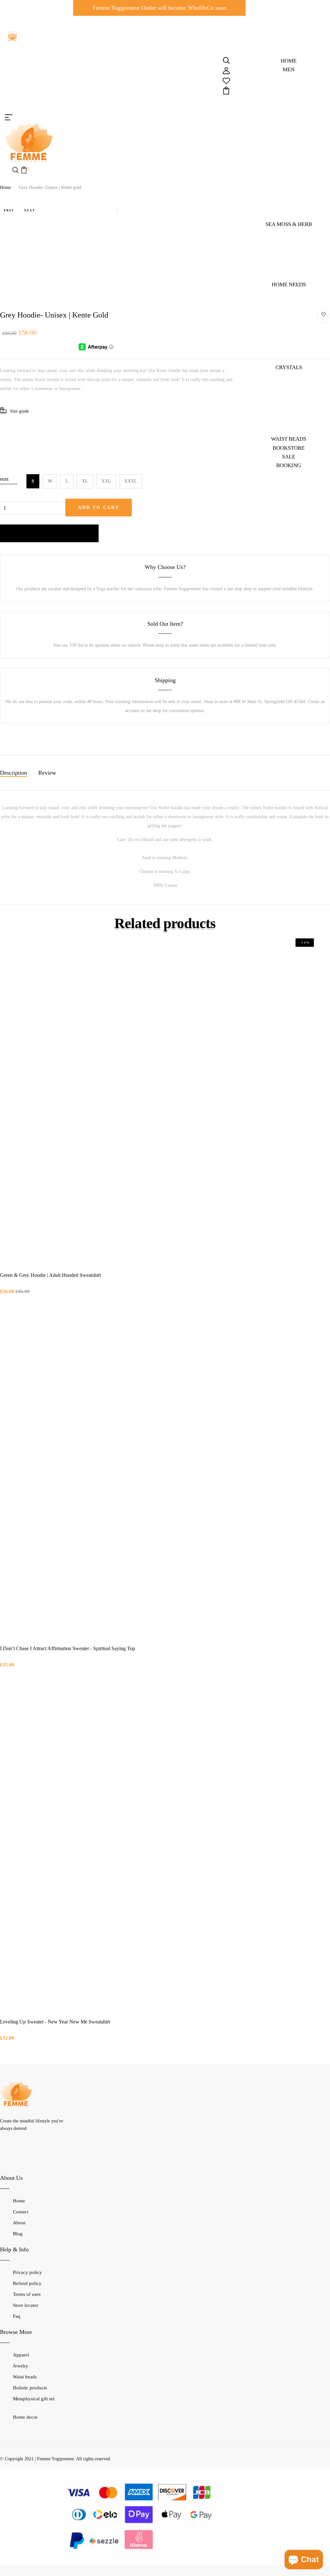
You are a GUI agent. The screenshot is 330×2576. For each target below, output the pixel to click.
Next (29, 211)
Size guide (19, 411)
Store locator (26, 2305)
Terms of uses (27, 2294)
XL (85, 481)
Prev (9, 211)
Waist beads (25, 2377)
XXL (106, 481)
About (19, 2223)
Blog (18, 2234)
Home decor (25, 2417)
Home (5, 187)
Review (47, 773)
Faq (17, 2316)
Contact (21, 2212)
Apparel (21, 2355)
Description (14, 773)
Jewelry (21, 2366)
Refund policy (27, 2283)
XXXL (131, 481)
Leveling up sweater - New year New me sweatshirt (55, 2022)
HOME (289, 61)
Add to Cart (99, 508)
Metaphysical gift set (34, 2399)
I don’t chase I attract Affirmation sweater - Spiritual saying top (68, 1648)
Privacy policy (27, 2272)
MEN (289, 69)
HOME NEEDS (289, 284)
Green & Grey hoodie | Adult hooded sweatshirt (50, 1275)
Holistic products (30, 2388)
